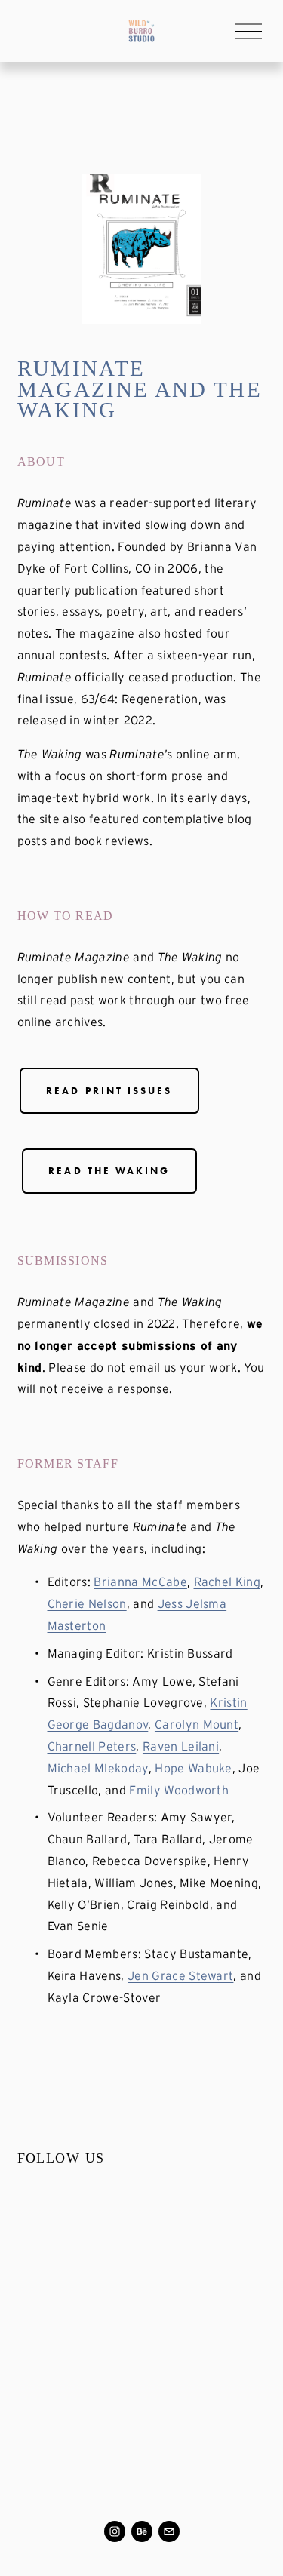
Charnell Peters (92, 1746)
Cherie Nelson (87, 1603)
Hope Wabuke (194, 1768)
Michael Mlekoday (98, 1768)
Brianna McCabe (140, 1582)
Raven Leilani (181, 1746)
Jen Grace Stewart (180, 1975)
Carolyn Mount (197, 1724)
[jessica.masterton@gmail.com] (169, 2531)
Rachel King (228, 1582)
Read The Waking (109, 1171)
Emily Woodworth (179, 1790)
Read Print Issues (109, 1091)
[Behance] (142, 2531)
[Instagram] (115, 2531)
